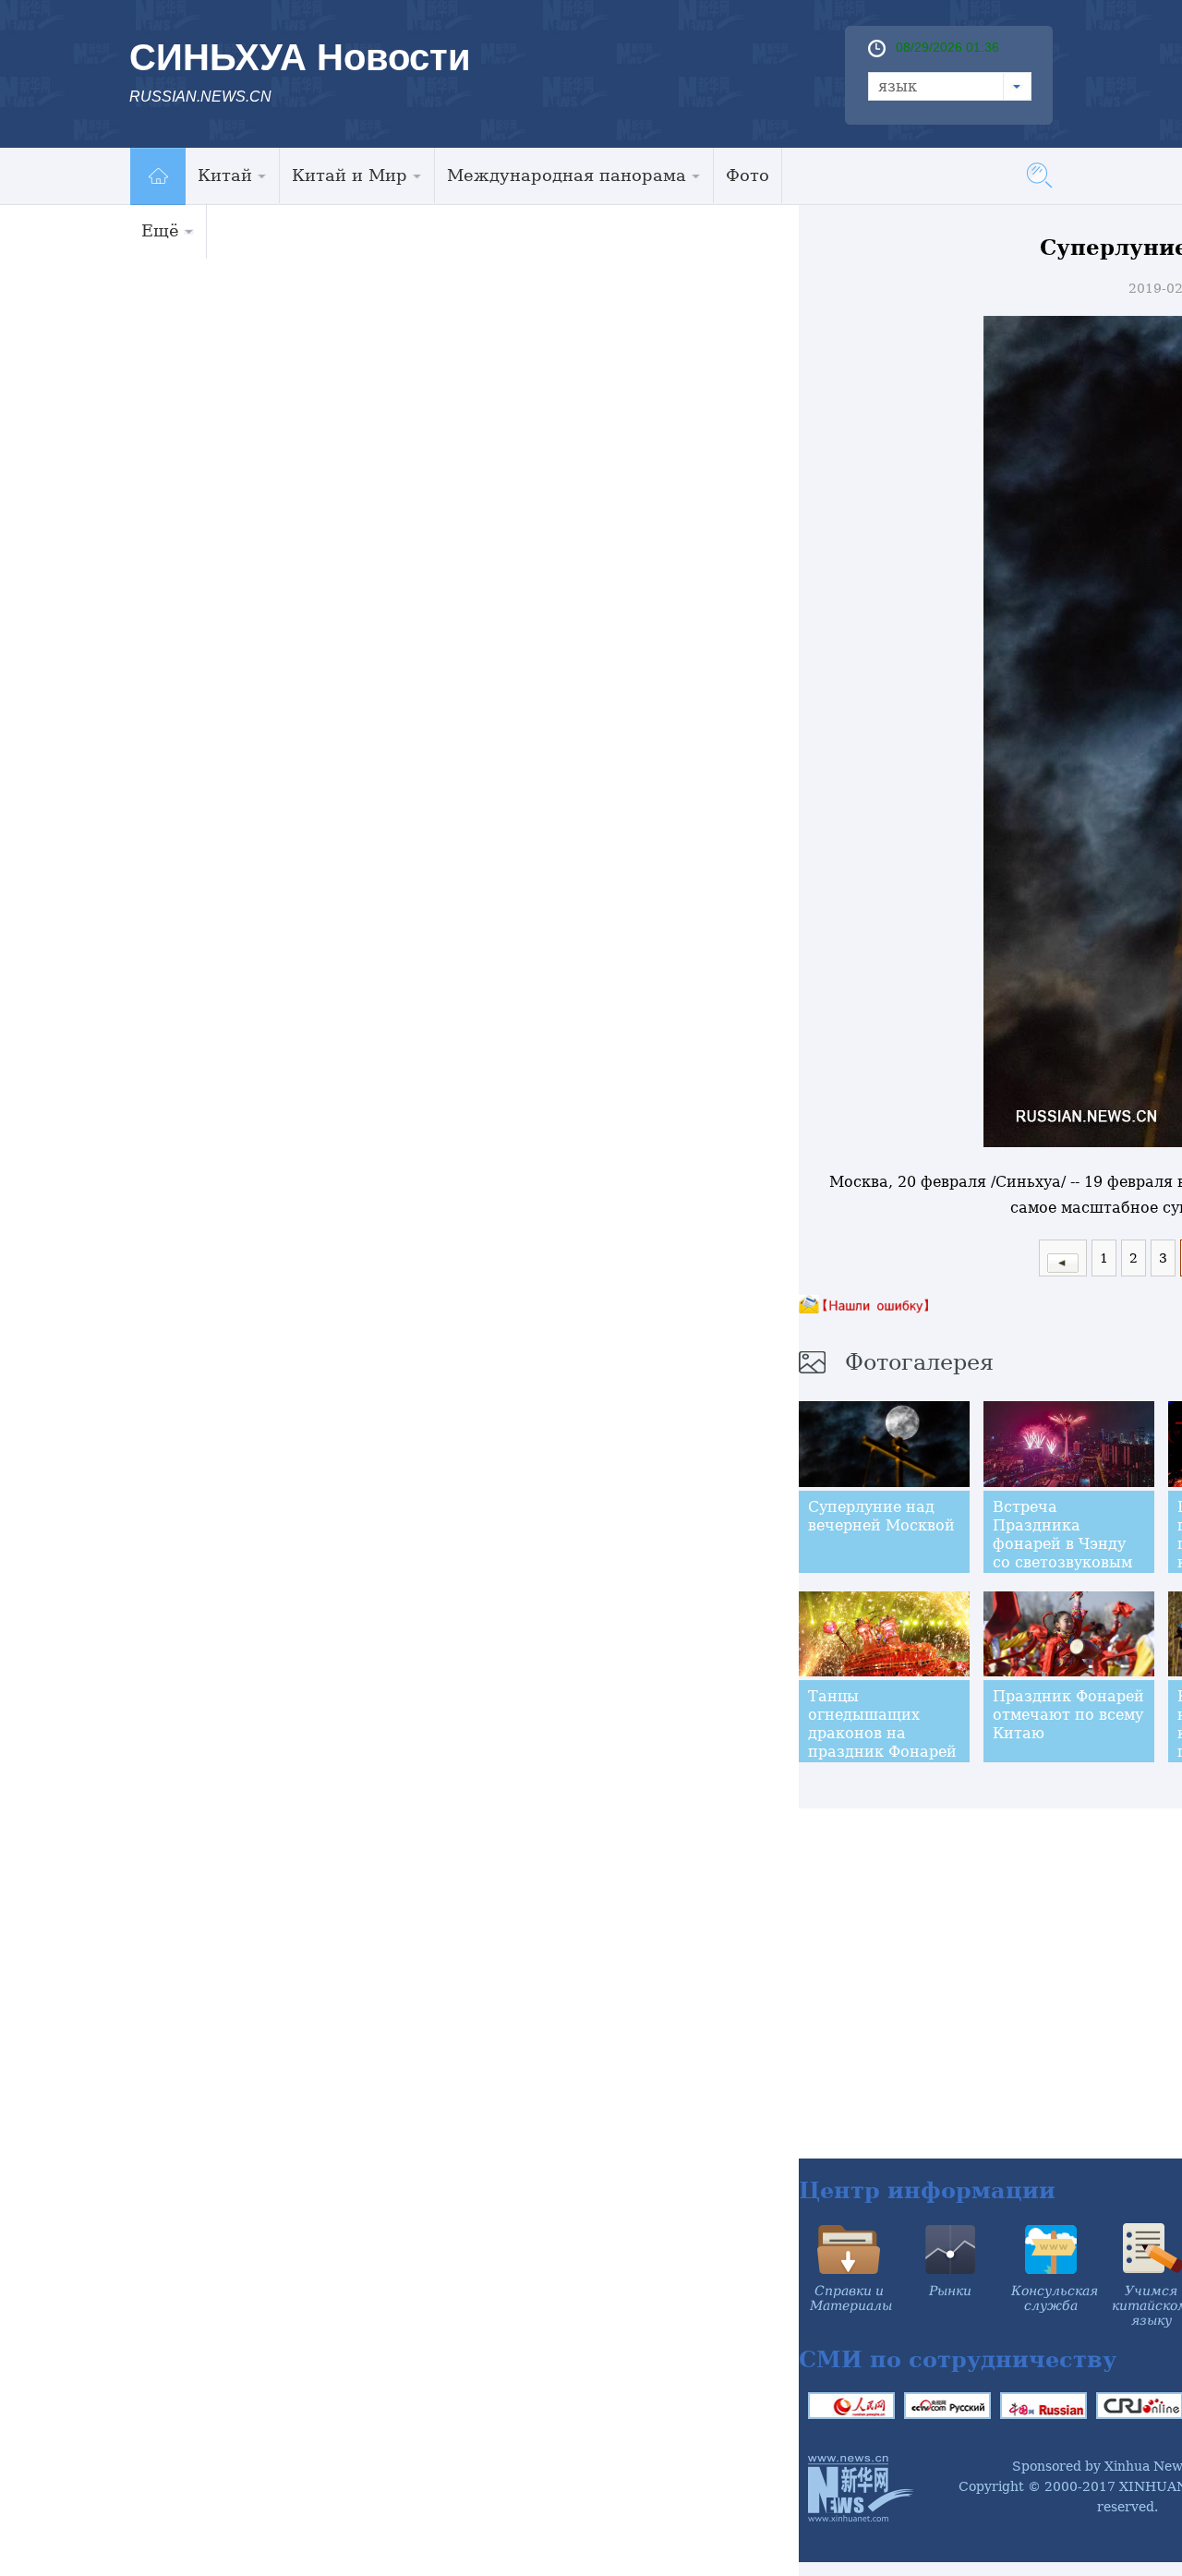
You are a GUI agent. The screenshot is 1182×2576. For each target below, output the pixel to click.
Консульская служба (1055, 2298)
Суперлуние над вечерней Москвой (881, 1516)
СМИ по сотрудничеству (958, 2359)
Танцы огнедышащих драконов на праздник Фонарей (882, 1724)
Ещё (160, 230)
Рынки (950, 2291)
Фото (748, 175)
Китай (225, 175)
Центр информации (927, 2190)
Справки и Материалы (851, 2298)
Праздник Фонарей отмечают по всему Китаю (1068, 1715)
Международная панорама (567, 175)
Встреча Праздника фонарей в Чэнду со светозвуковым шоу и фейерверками (1062, 1553)
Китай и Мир (350, 175)
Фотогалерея (919, 1362)
